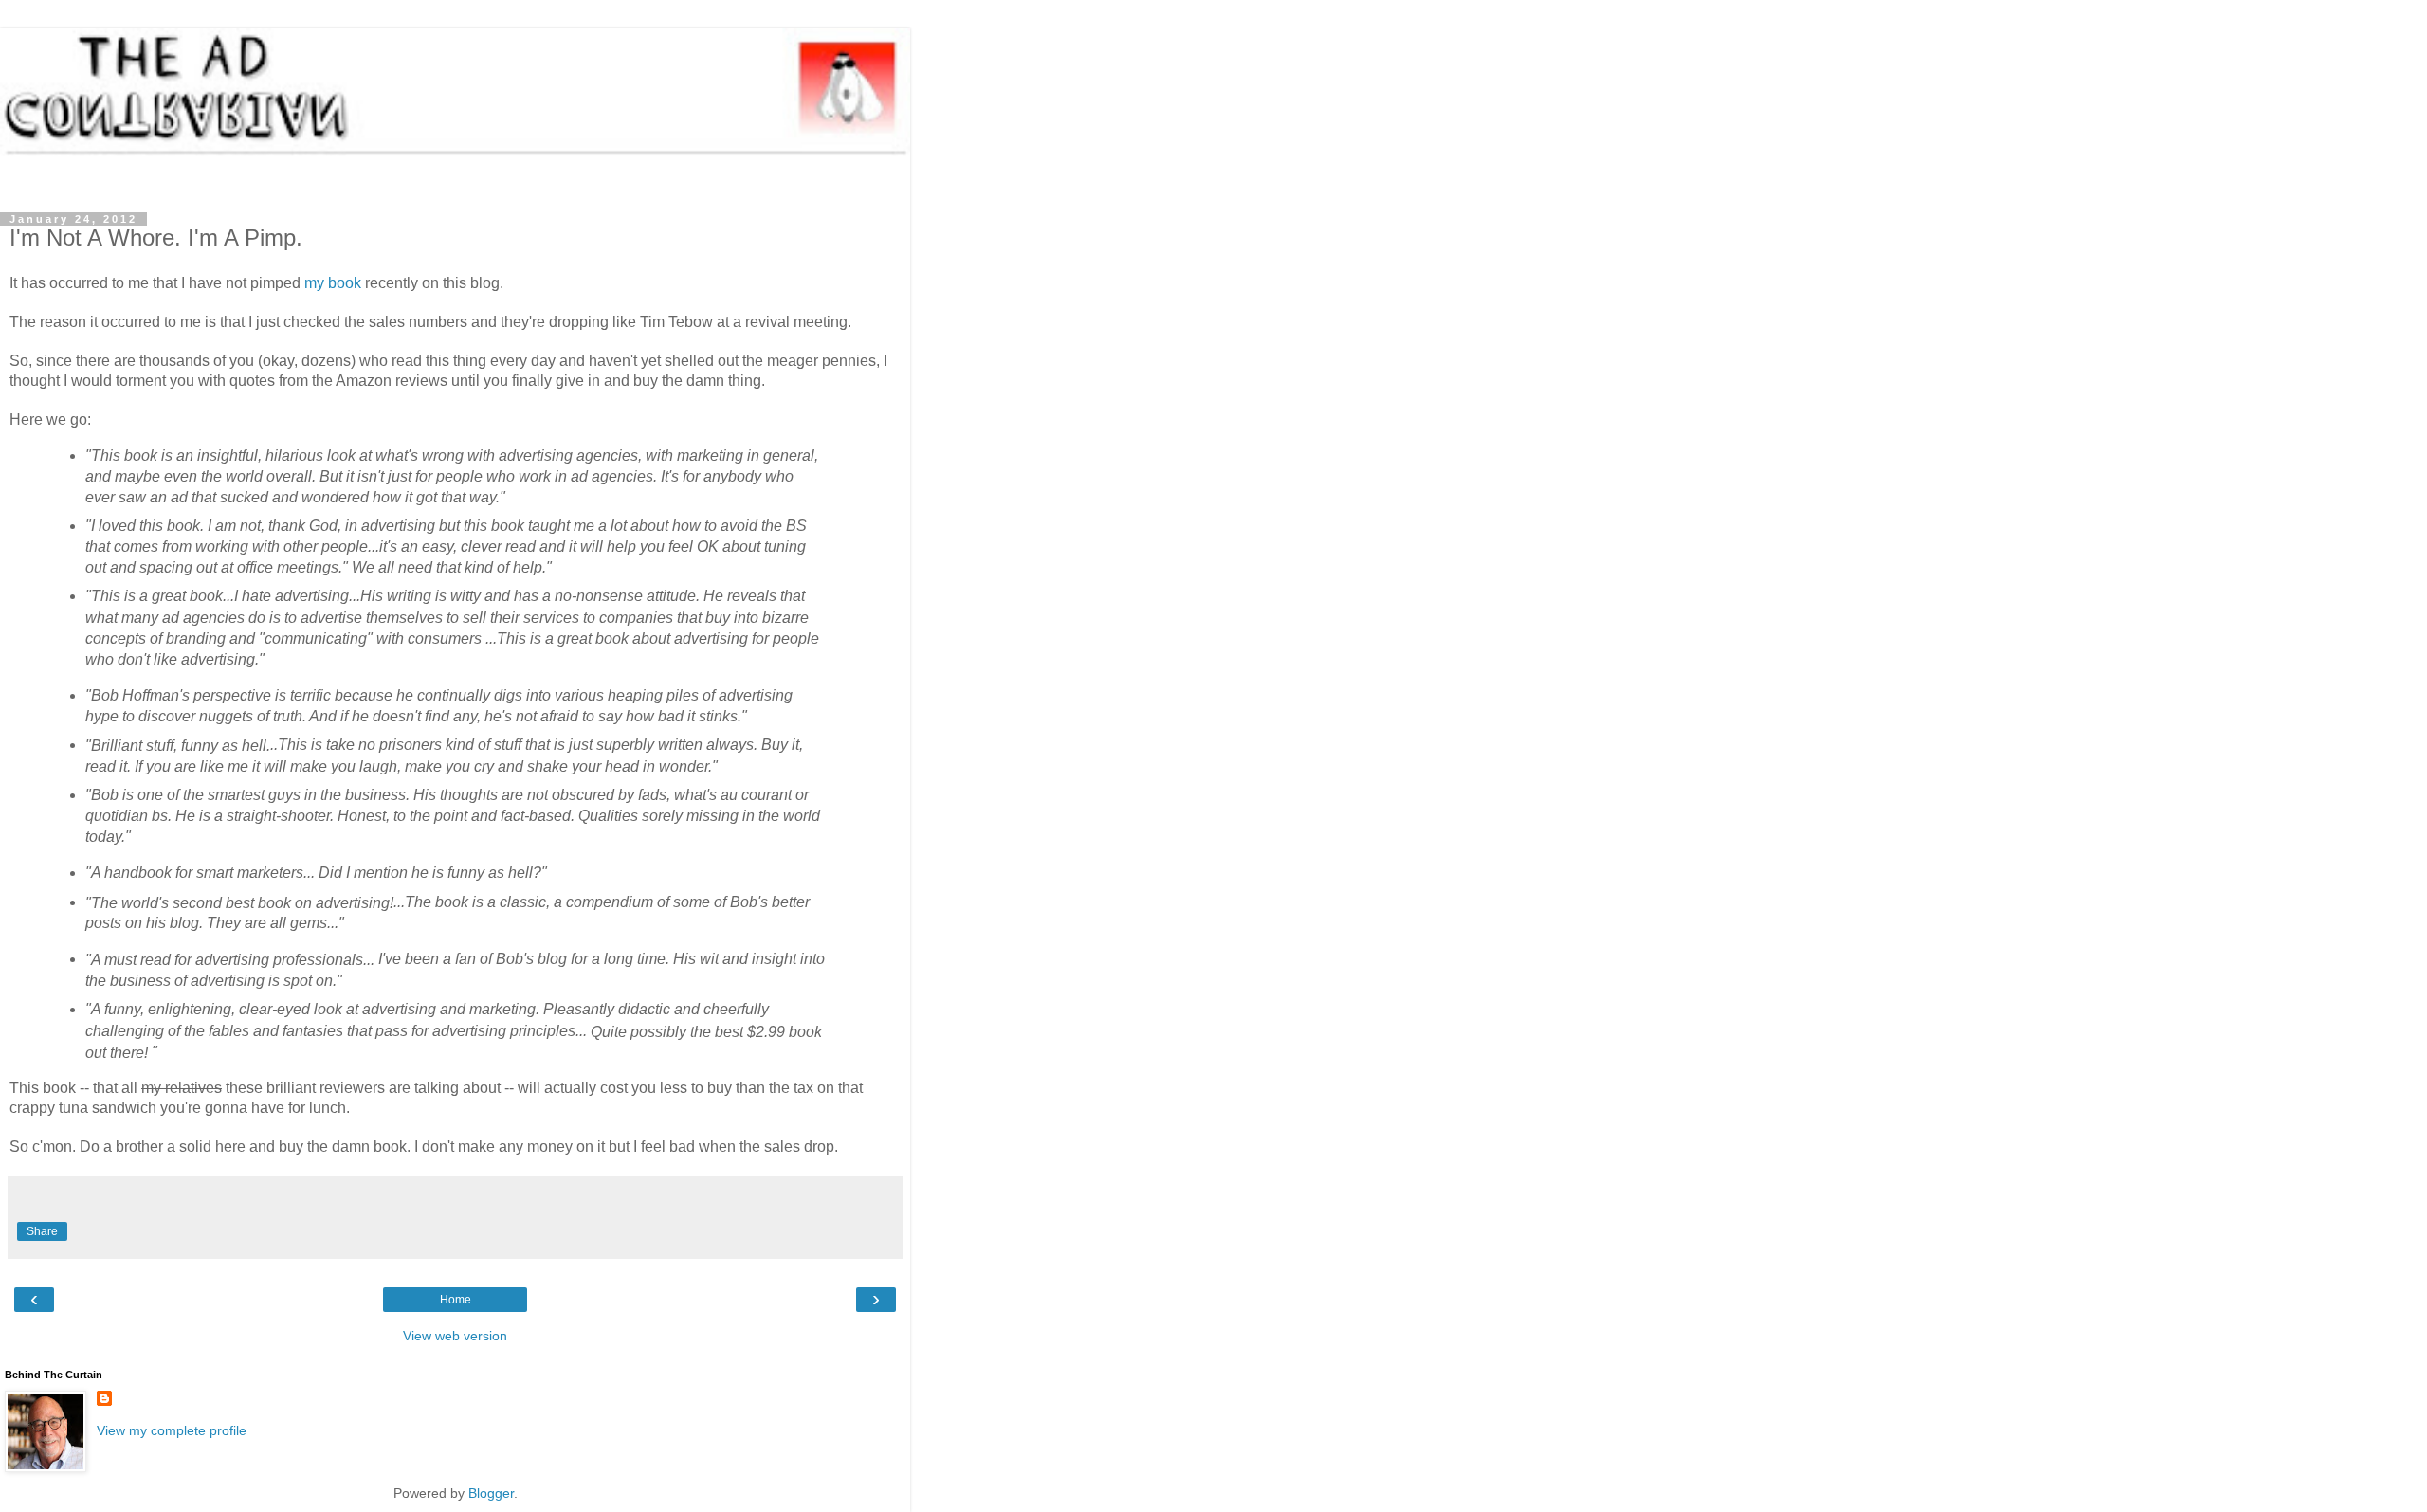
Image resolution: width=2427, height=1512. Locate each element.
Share (42, 1231)
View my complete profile (172, 1430)
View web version (455, 1336)
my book (333, 283)
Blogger (491, 1493)
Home (456, 1300)
